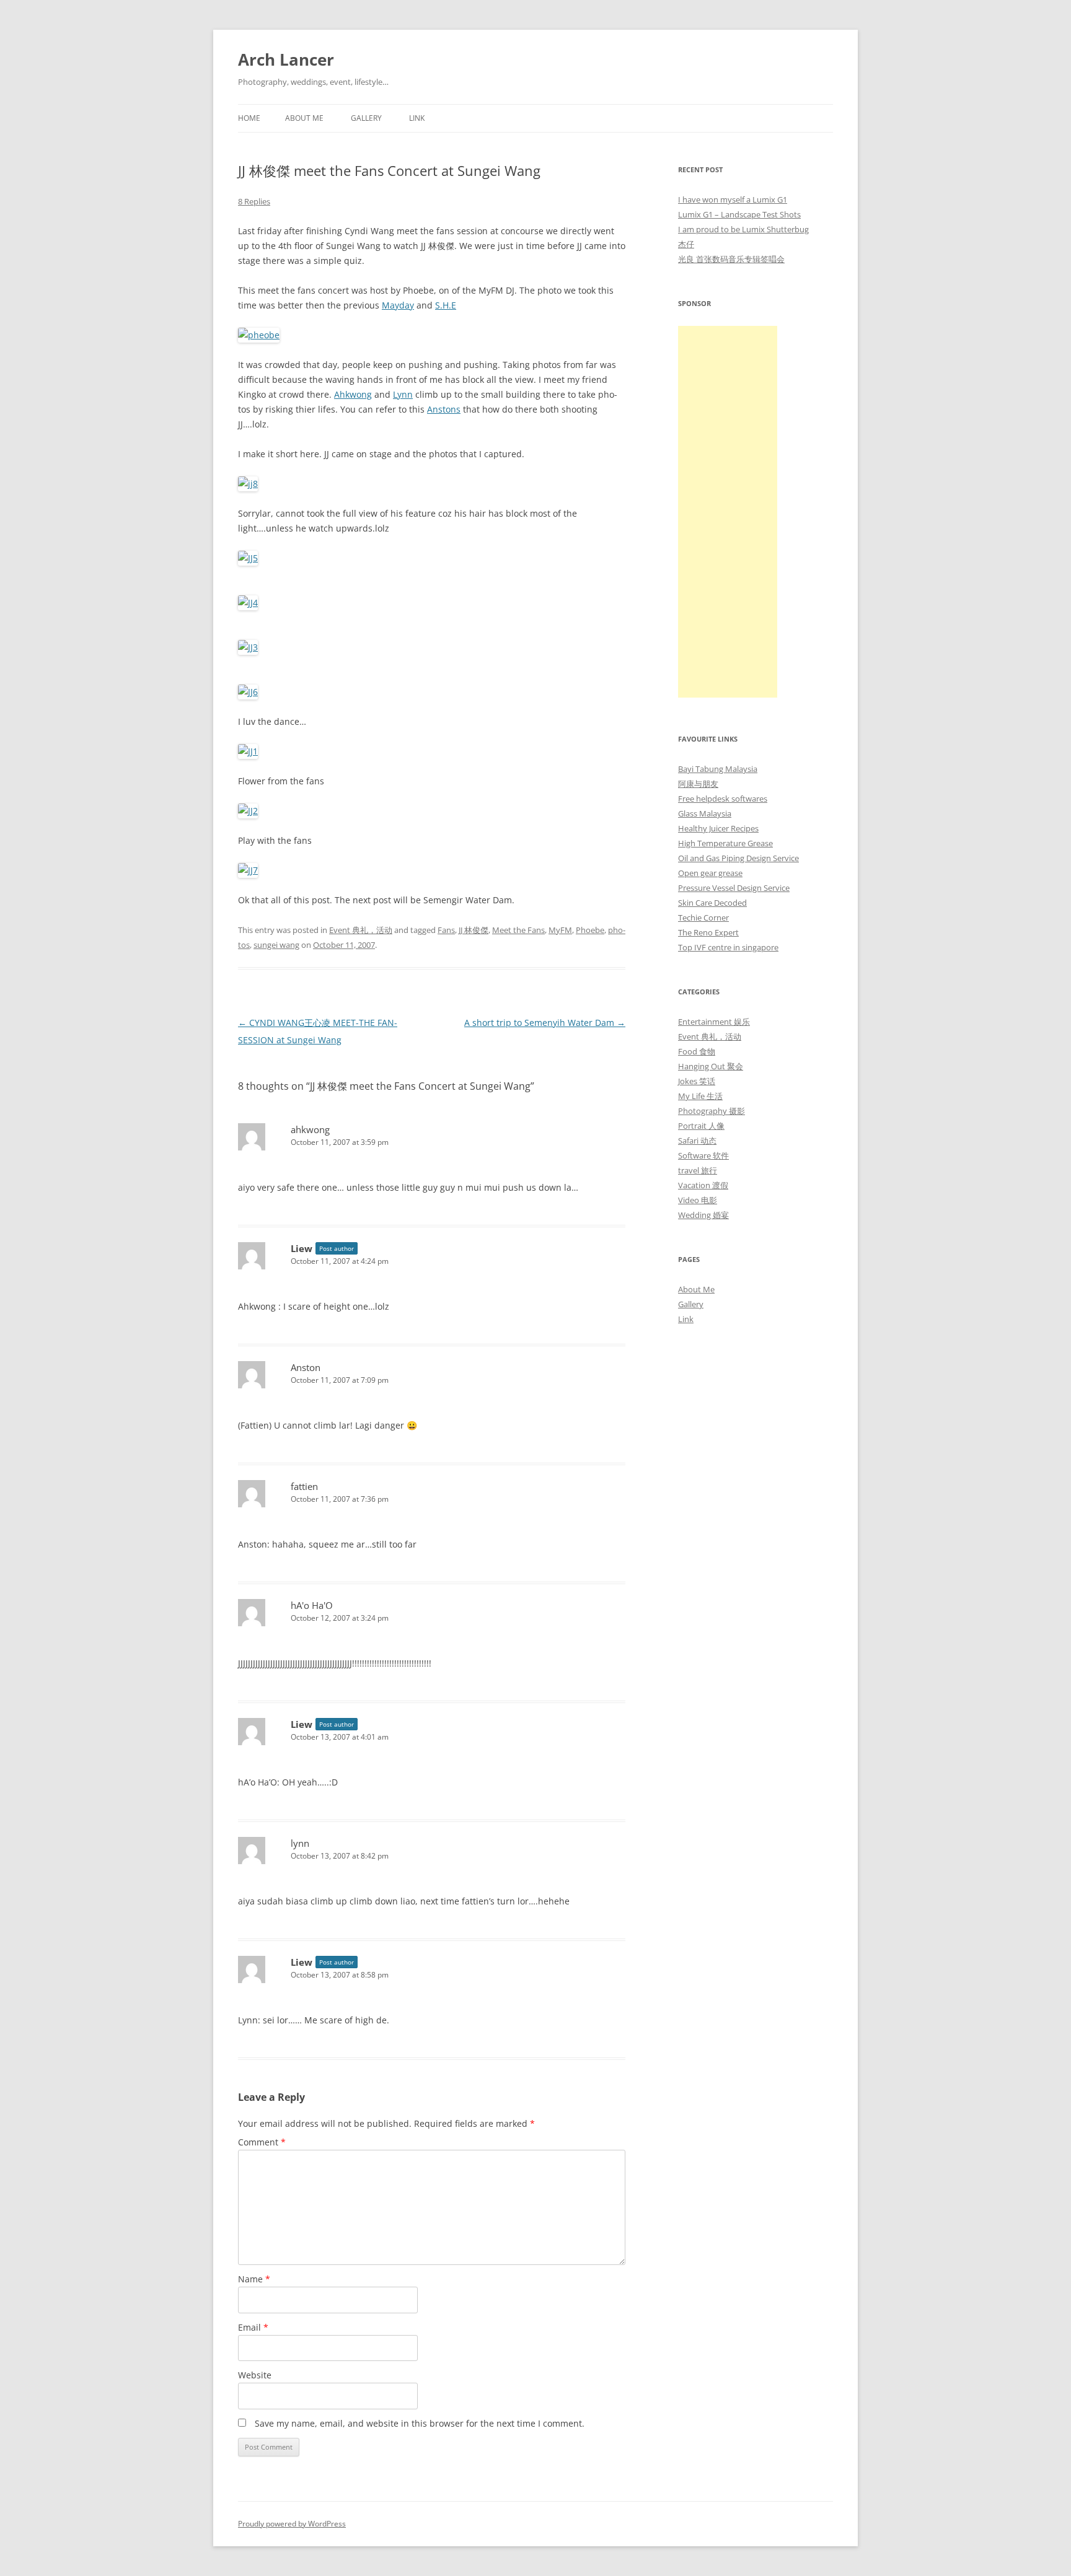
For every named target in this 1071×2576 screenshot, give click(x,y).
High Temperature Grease (725, 843)
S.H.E (446, 305)
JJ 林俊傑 (474, 930)
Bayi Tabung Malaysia (718, 769)
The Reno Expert (708, 932)
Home (249, 118)
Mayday (398, 305)
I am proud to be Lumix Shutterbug (743, 229)
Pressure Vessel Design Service (734, 888)
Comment (262, 2142)
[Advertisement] (728, 512)
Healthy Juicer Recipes (718, 828)
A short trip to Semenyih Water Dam (545, 1023)
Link (417, 118)
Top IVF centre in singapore (728, 947)
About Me (304, 118)
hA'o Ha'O (312, 1605)
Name (254, 2279)
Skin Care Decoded (712, 903)
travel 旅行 (698, 1170)
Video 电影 (698, 1200)
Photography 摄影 (712, 1111)
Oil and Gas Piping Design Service (738, 858)
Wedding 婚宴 (703, 1215)
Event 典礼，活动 (361, 930)
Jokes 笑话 (697, 1081)
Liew (302, 1248)
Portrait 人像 (701, 1126)
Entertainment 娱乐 (714, 1022)
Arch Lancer (286, 59)
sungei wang (276, 945)
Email (253, 2327)
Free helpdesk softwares (723, 799)
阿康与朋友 (698, 784)
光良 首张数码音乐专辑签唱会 (731, 259)
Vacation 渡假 (703, 1185)
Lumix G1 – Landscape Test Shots (739, 214)
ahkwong (310, 1129)
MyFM (560, 930)
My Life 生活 (700, 1096)
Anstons (444, 409)
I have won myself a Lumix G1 (733, 199)
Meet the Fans (518, 930)
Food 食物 (697, 1051)
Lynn (403, 394)
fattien (304, 1486)
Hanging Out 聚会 (711, 1066)
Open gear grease (710, 873)
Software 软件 (703, 1155)
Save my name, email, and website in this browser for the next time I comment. (420, 2423)
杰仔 (686, 244)
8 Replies (254, 201)
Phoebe (590, 930)
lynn (300, 1843)
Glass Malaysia (705, 813)
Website (255, 2375)
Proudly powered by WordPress (292, 2524)
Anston (306, 1367)
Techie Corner (703, 918)
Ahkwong (353, 394)
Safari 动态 (697, 1141)
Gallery (366, 118)
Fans (446, 930)
